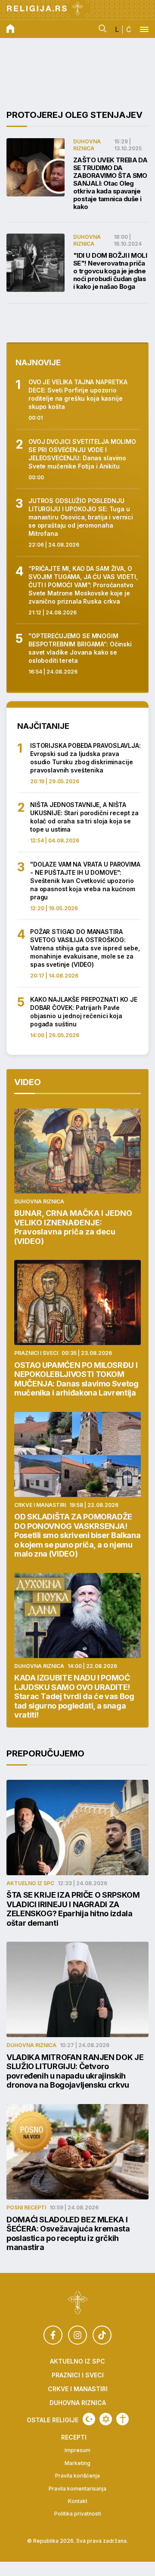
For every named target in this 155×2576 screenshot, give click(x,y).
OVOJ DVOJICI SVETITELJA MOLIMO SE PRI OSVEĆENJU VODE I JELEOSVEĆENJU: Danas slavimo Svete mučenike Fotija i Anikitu (82, 454)
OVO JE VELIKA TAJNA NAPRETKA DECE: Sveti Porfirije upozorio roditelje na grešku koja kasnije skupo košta (78, 394)
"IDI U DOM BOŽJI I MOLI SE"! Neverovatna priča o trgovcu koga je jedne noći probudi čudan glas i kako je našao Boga (110, 271)
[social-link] (53, 2335)
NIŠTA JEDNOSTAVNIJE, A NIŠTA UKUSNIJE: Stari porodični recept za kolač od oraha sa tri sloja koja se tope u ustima (84, 817)
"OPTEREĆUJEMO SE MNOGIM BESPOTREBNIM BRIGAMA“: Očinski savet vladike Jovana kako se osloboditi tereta (80, 648)
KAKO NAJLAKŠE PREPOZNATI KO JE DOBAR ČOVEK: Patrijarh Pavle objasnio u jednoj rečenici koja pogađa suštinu (84, 1012)
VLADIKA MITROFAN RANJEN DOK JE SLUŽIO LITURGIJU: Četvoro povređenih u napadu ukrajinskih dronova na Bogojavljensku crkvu (75, 2071)
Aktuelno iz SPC (30, 1883)
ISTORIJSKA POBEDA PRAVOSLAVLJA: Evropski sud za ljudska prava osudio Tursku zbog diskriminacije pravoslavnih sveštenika (85, 758)
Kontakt (78, 2501)
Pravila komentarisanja (77, 2489)
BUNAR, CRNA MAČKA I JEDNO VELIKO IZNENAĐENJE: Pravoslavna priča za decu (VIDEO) (73, 1227)
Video (28, 1082)
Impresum (77, 2450)
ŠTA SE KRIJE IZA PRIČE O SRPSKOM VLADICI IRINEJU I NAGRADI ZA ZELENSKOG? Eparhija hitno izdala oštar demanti (73, 1909)
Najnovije (38, 362)
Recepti (74, 2437)
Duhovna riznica (87, 145)
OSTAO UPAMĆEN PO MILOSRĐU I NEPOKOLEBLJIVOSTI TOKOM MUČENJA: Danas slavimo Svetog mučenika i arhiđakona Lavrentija (76, 1379)
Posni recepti (26, 2207)
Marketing (77, 2463)
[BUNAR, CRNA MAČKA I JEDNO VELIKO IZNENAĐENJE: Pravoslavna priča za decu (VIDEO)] (77, 1151)
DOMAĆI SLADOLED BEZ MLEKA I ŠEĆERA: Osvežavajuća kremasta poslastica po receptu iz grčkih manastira (68, 2234)
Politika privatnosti (78, 2514)
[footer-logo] (78, 2304)
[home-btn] (10, 29)
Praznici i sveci (36, 1353)
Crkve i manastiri (40, 1505)
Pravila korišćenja (77, 2476)
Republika (46, 2541)
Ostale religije (53, 2420)
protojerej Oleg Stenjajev (74, 115)
